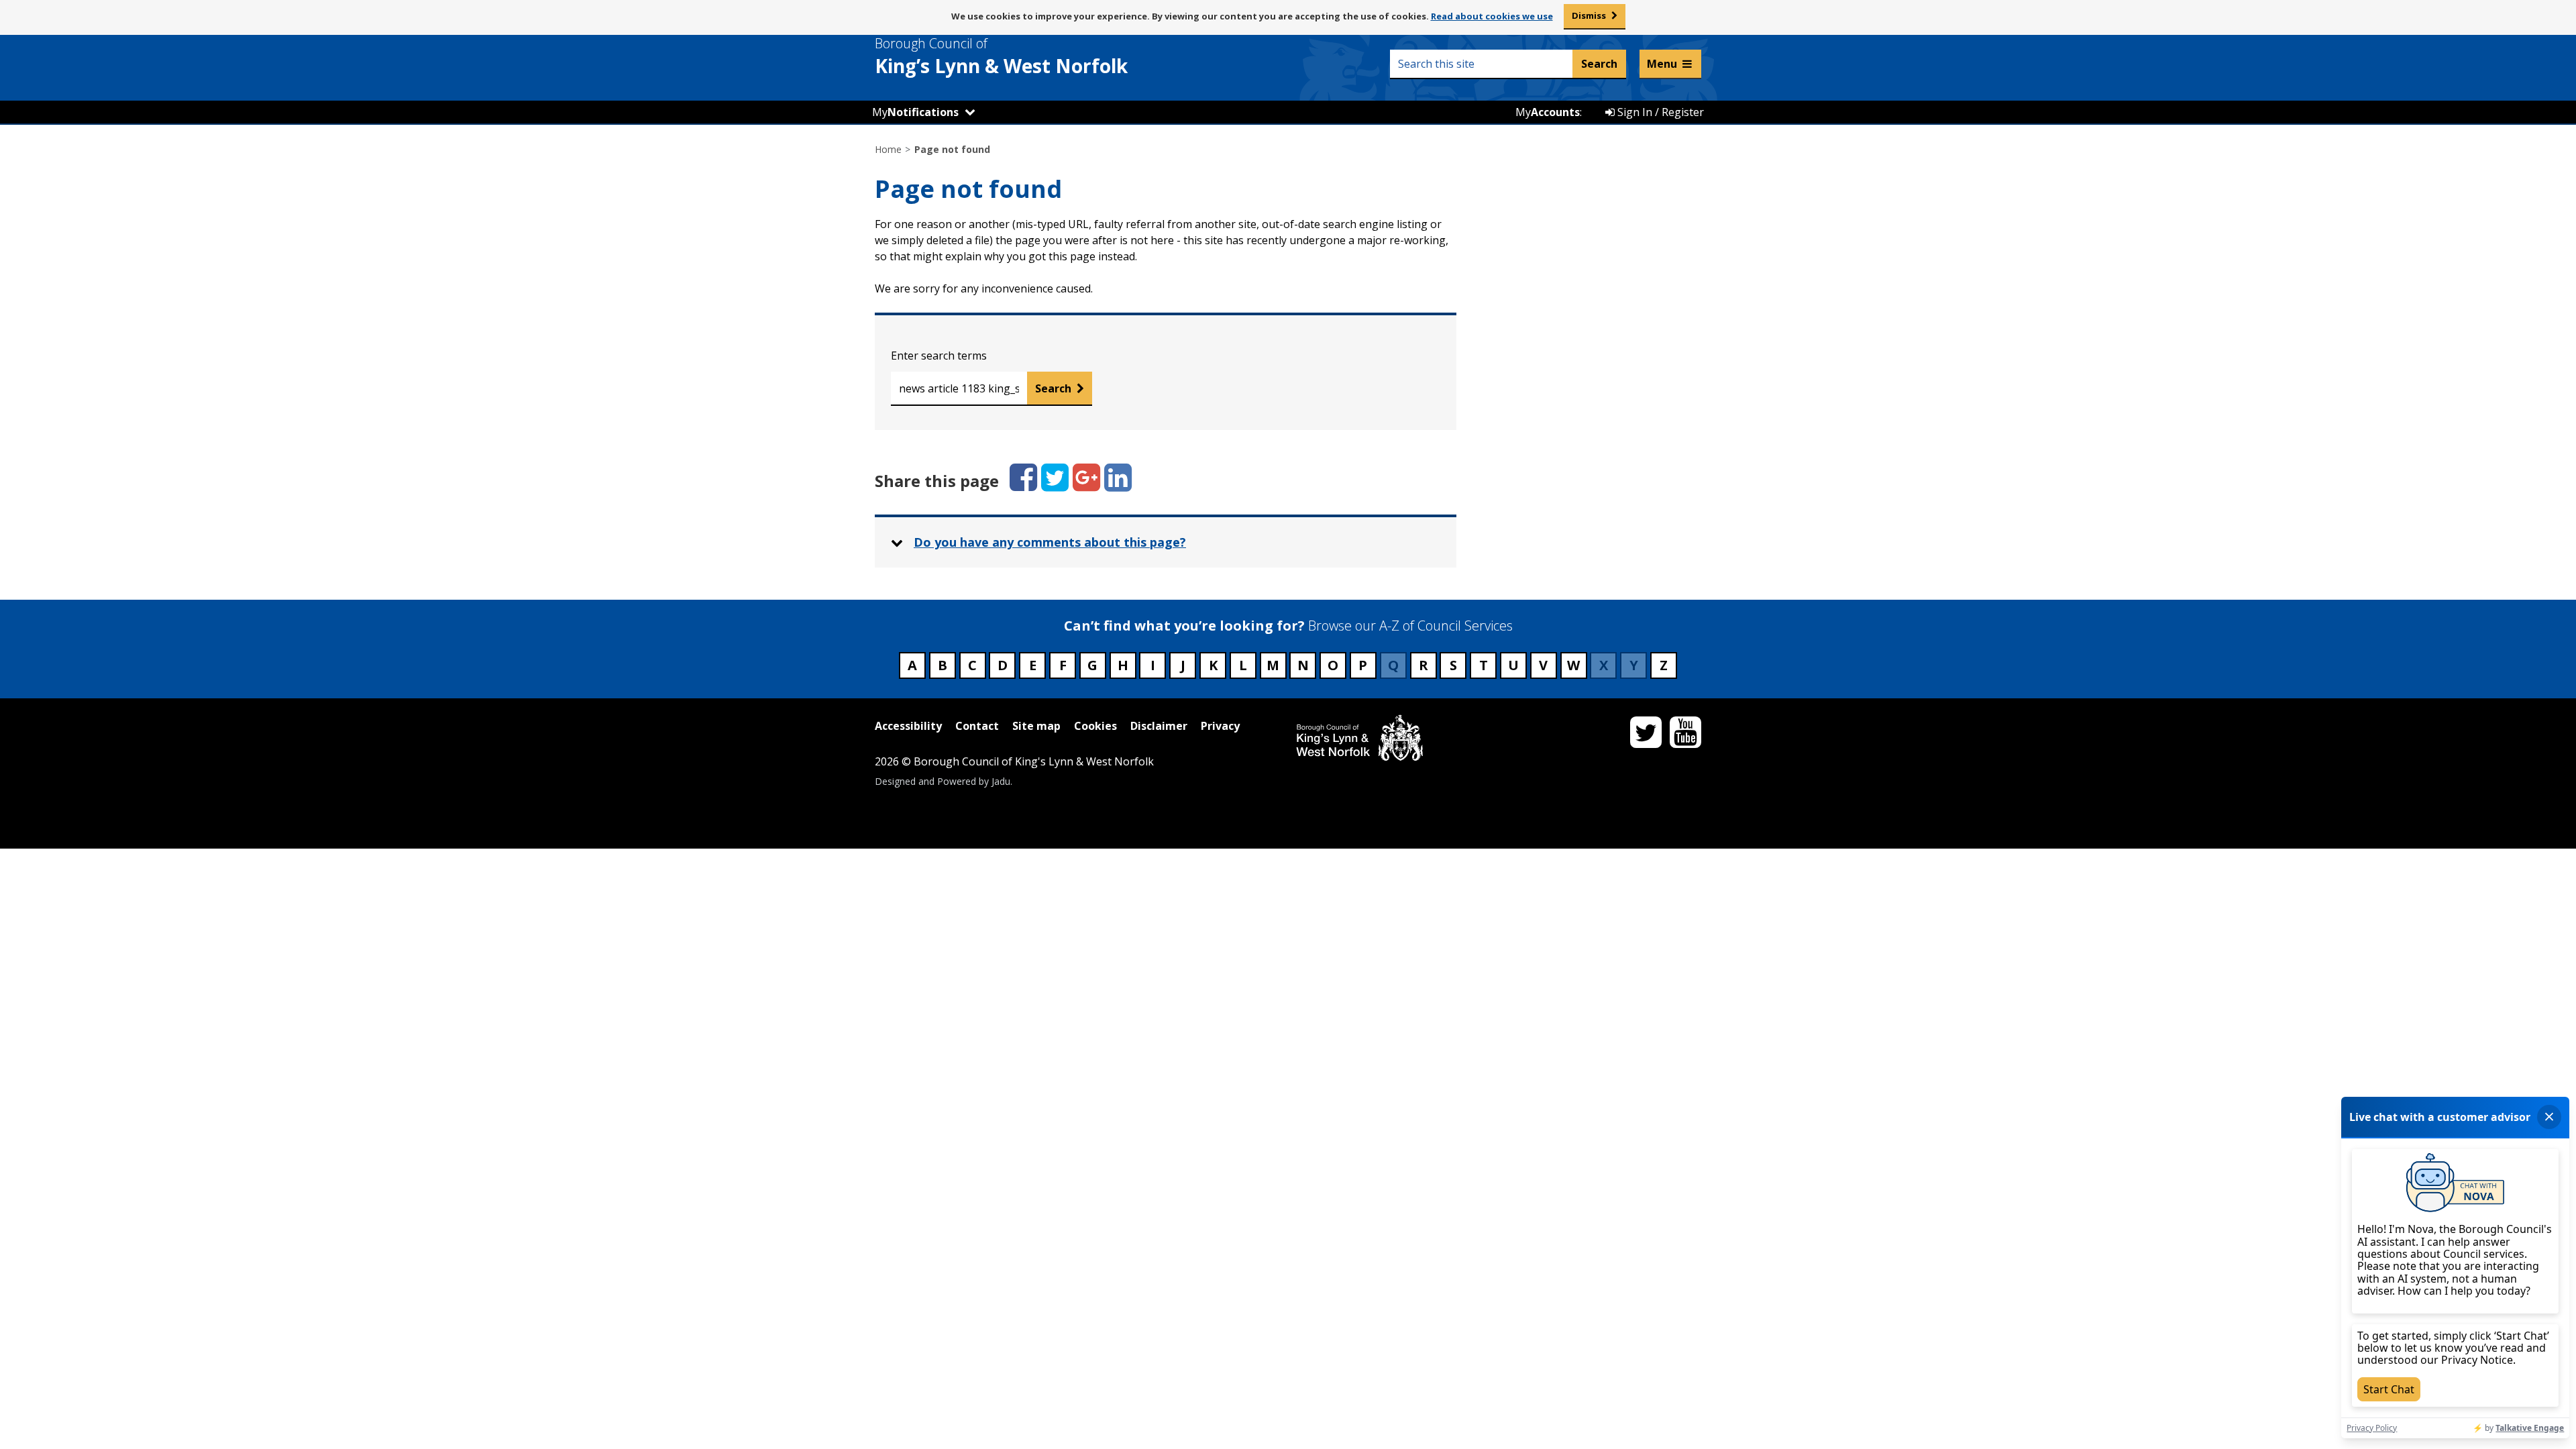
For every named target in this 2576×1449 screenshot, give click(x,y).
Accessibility (908, 726)
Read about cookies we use (1492, 16)
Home (888, 149)
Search (1053, 388)
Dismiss (1589, 15)
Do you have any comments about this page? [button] (1050, 542)
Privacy (1220, 726)
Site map (1036, 726)
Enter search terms (939, 356)
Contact (977, 726)
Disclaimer (1159, 726)
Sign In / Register (1659, 112)
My (915, 112)
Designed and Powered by (943, 781)
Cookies (1095, 726)
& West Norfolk (1001, 56)
